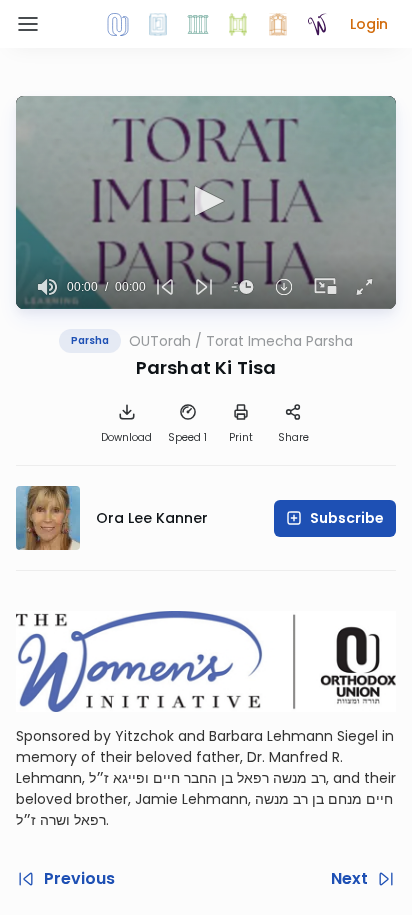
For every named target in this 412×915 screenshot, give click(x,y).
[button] (369, 24)
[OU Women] (318, 24)
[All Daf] (278, 24)
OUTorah (160, 341)
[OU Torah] (118, 24)
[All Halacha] (198, 24)
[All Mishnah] (158, 24)
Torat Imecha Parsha (279, 341)
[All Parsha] (238, 24)
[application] (206, 202)
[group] (47, 287)
